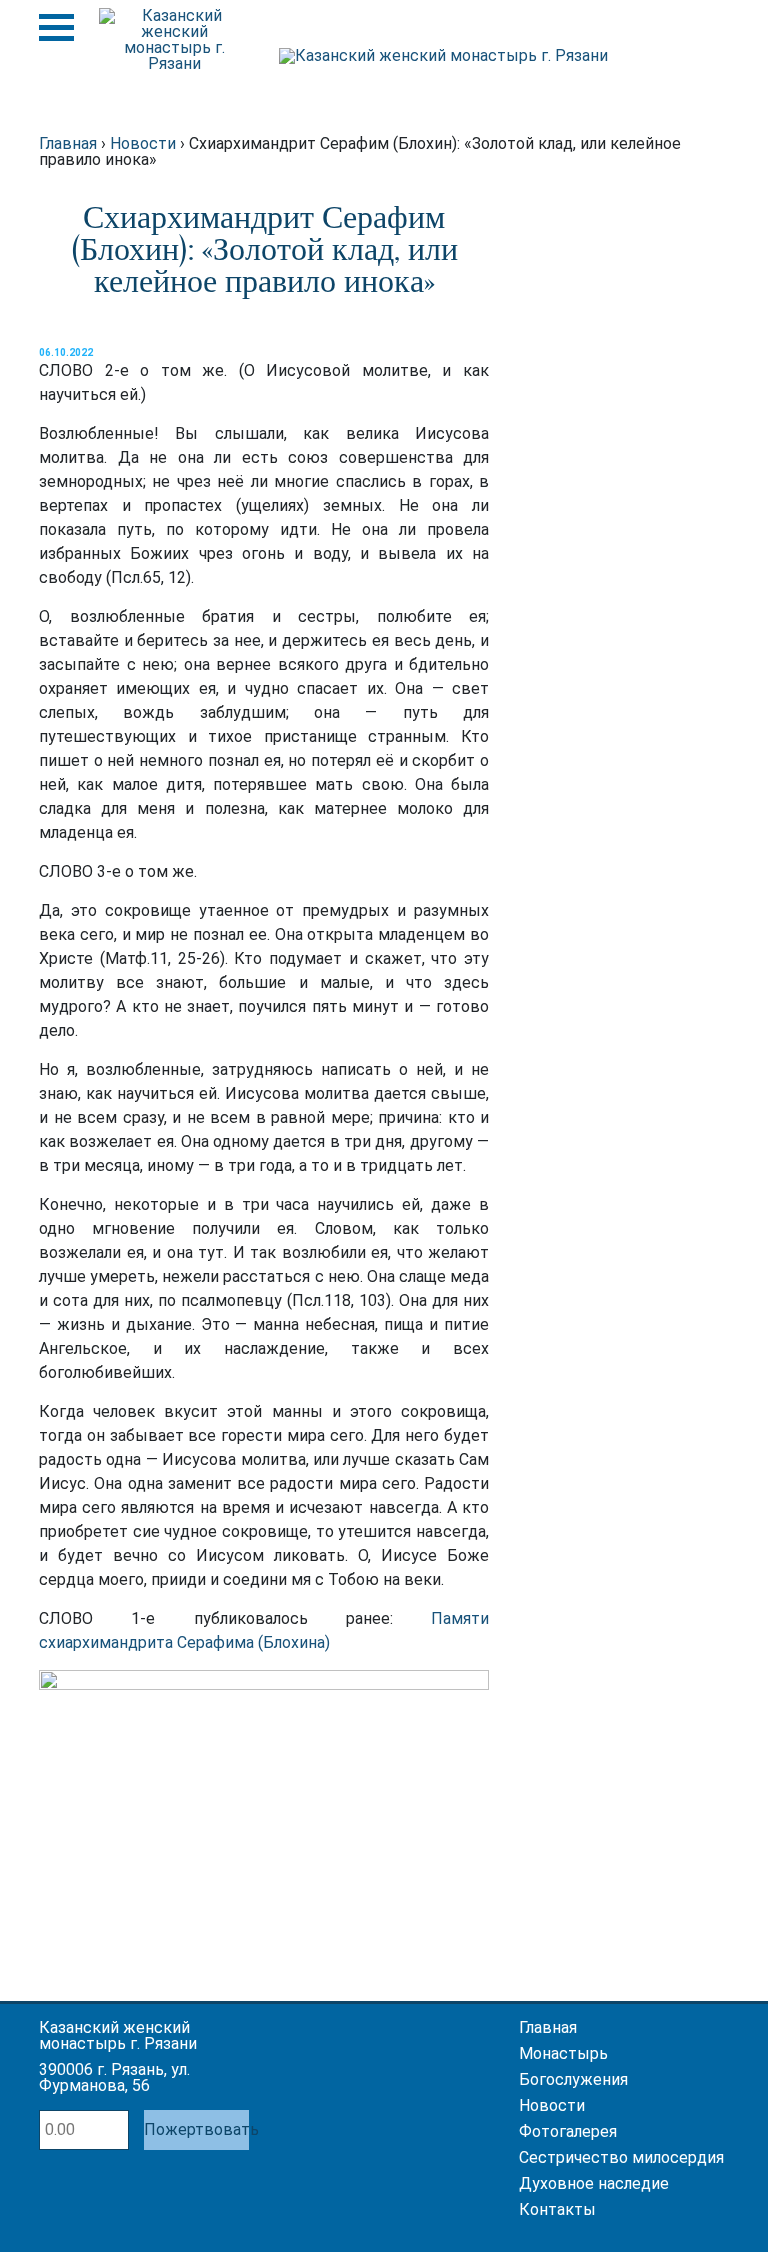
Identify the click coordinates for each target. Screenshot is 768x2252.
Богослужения (573, 2079)
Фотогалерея (568, 2131)
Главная (548, 2027)
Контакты (557, 2209)
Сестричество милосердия (621, 2157)
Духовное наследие (594, 2183)
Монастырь (563, 2053)
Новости (552, 2105)
